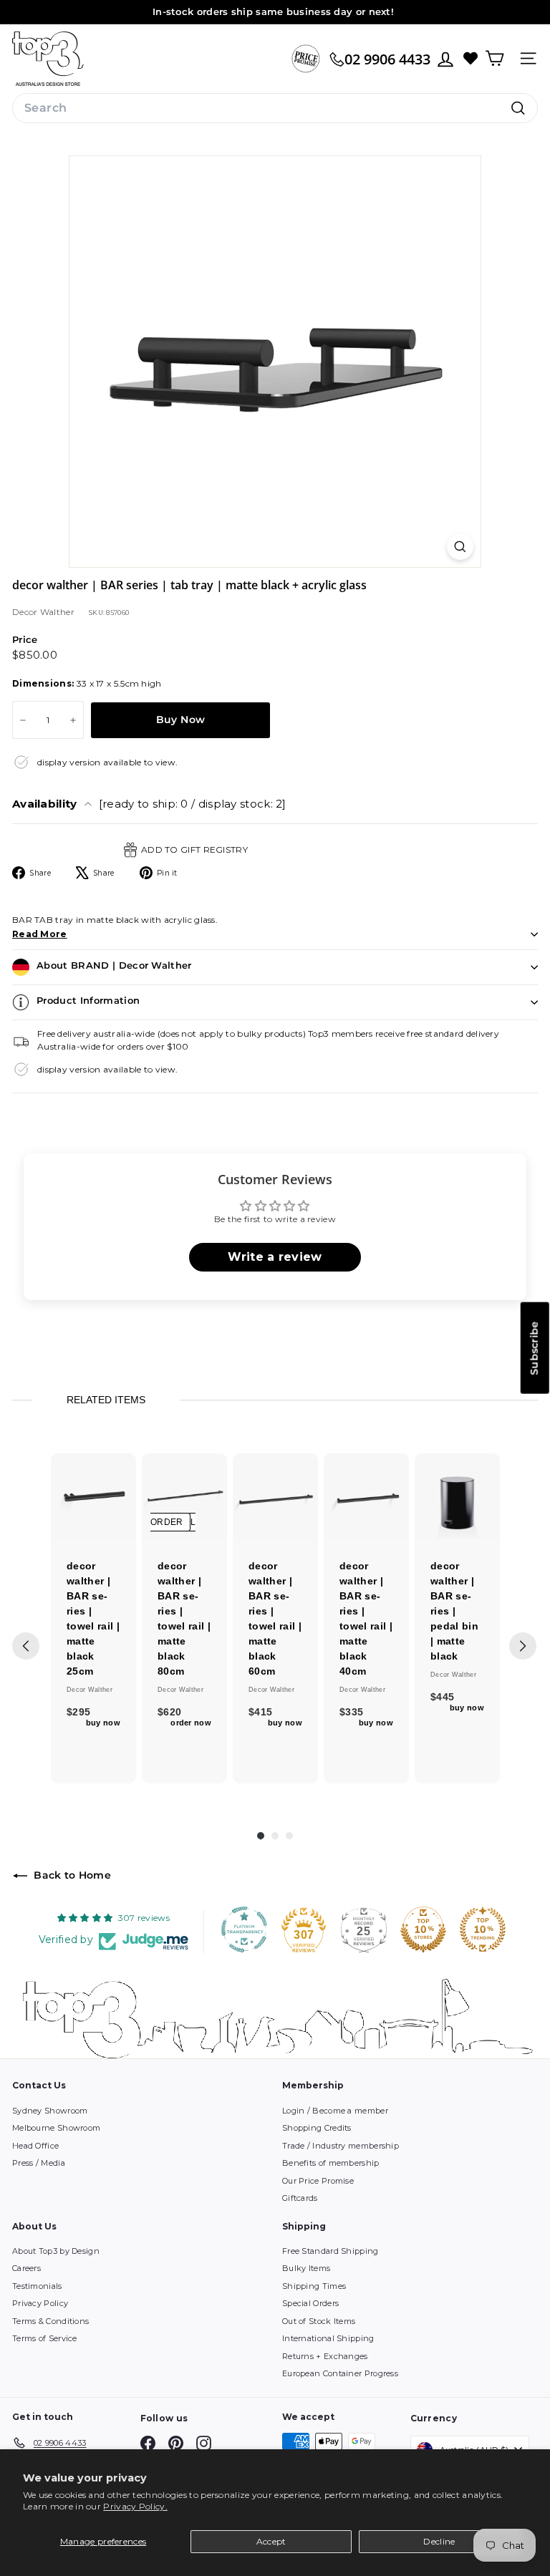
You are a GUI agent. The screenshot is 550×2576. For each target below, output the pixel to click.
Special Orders (310, 2303)
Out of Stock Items (319, 2321)
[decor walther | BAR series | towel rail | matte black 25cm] (93, 1496)
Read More (40, 934)
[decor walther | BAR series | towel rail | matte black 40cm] (366, 1496)
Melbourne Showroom (56, 2128)
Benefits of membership (331, 2163)
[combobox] (275, 108)
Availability (149, 804)
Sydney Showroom (50, 2111)
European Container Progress (340, 2373)
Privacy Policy (40, 2303)
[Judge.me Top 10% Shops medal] (423, 1929)
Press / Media (39, 2163)
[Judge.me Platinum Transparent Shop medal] (244, 1929)
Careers (26, 2268)
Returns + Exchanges (325, 2356)
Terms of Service (45, 2338)
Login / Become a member (335, 2111)
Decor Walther (43, 612)
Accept (271, 2541)
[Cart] (494, 58)
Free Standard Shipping (331, 2251)
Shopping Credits (317, 2128)
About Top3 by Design (56, 2251)
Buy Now (180, 720)
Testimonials (37, 2286)
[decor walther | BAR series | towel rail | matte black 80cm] (184, 1496)
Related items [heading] (106, 1400)
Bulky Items (306, 2268)
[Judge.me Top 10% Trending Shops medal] (483, 1929)
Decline (439, 2541)
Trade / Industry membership (341, 2146)
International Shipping (328, 2338)
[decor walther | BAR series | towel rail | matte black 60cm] (275, 1496)
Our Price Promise (318, 2181)
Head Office (35, 2146)
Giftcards (300, 2198)
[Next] (523, 1646)
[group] (93, 1618)
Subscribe (534, 1348)
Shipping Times (314, 2286)
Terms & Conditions (50, 2321)
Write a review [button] (275, 1257)
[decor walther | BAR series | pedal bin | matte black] (457, 1496)
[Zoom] (460, 547)
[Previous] (26, 1646)
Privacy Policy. (135, 2506)
